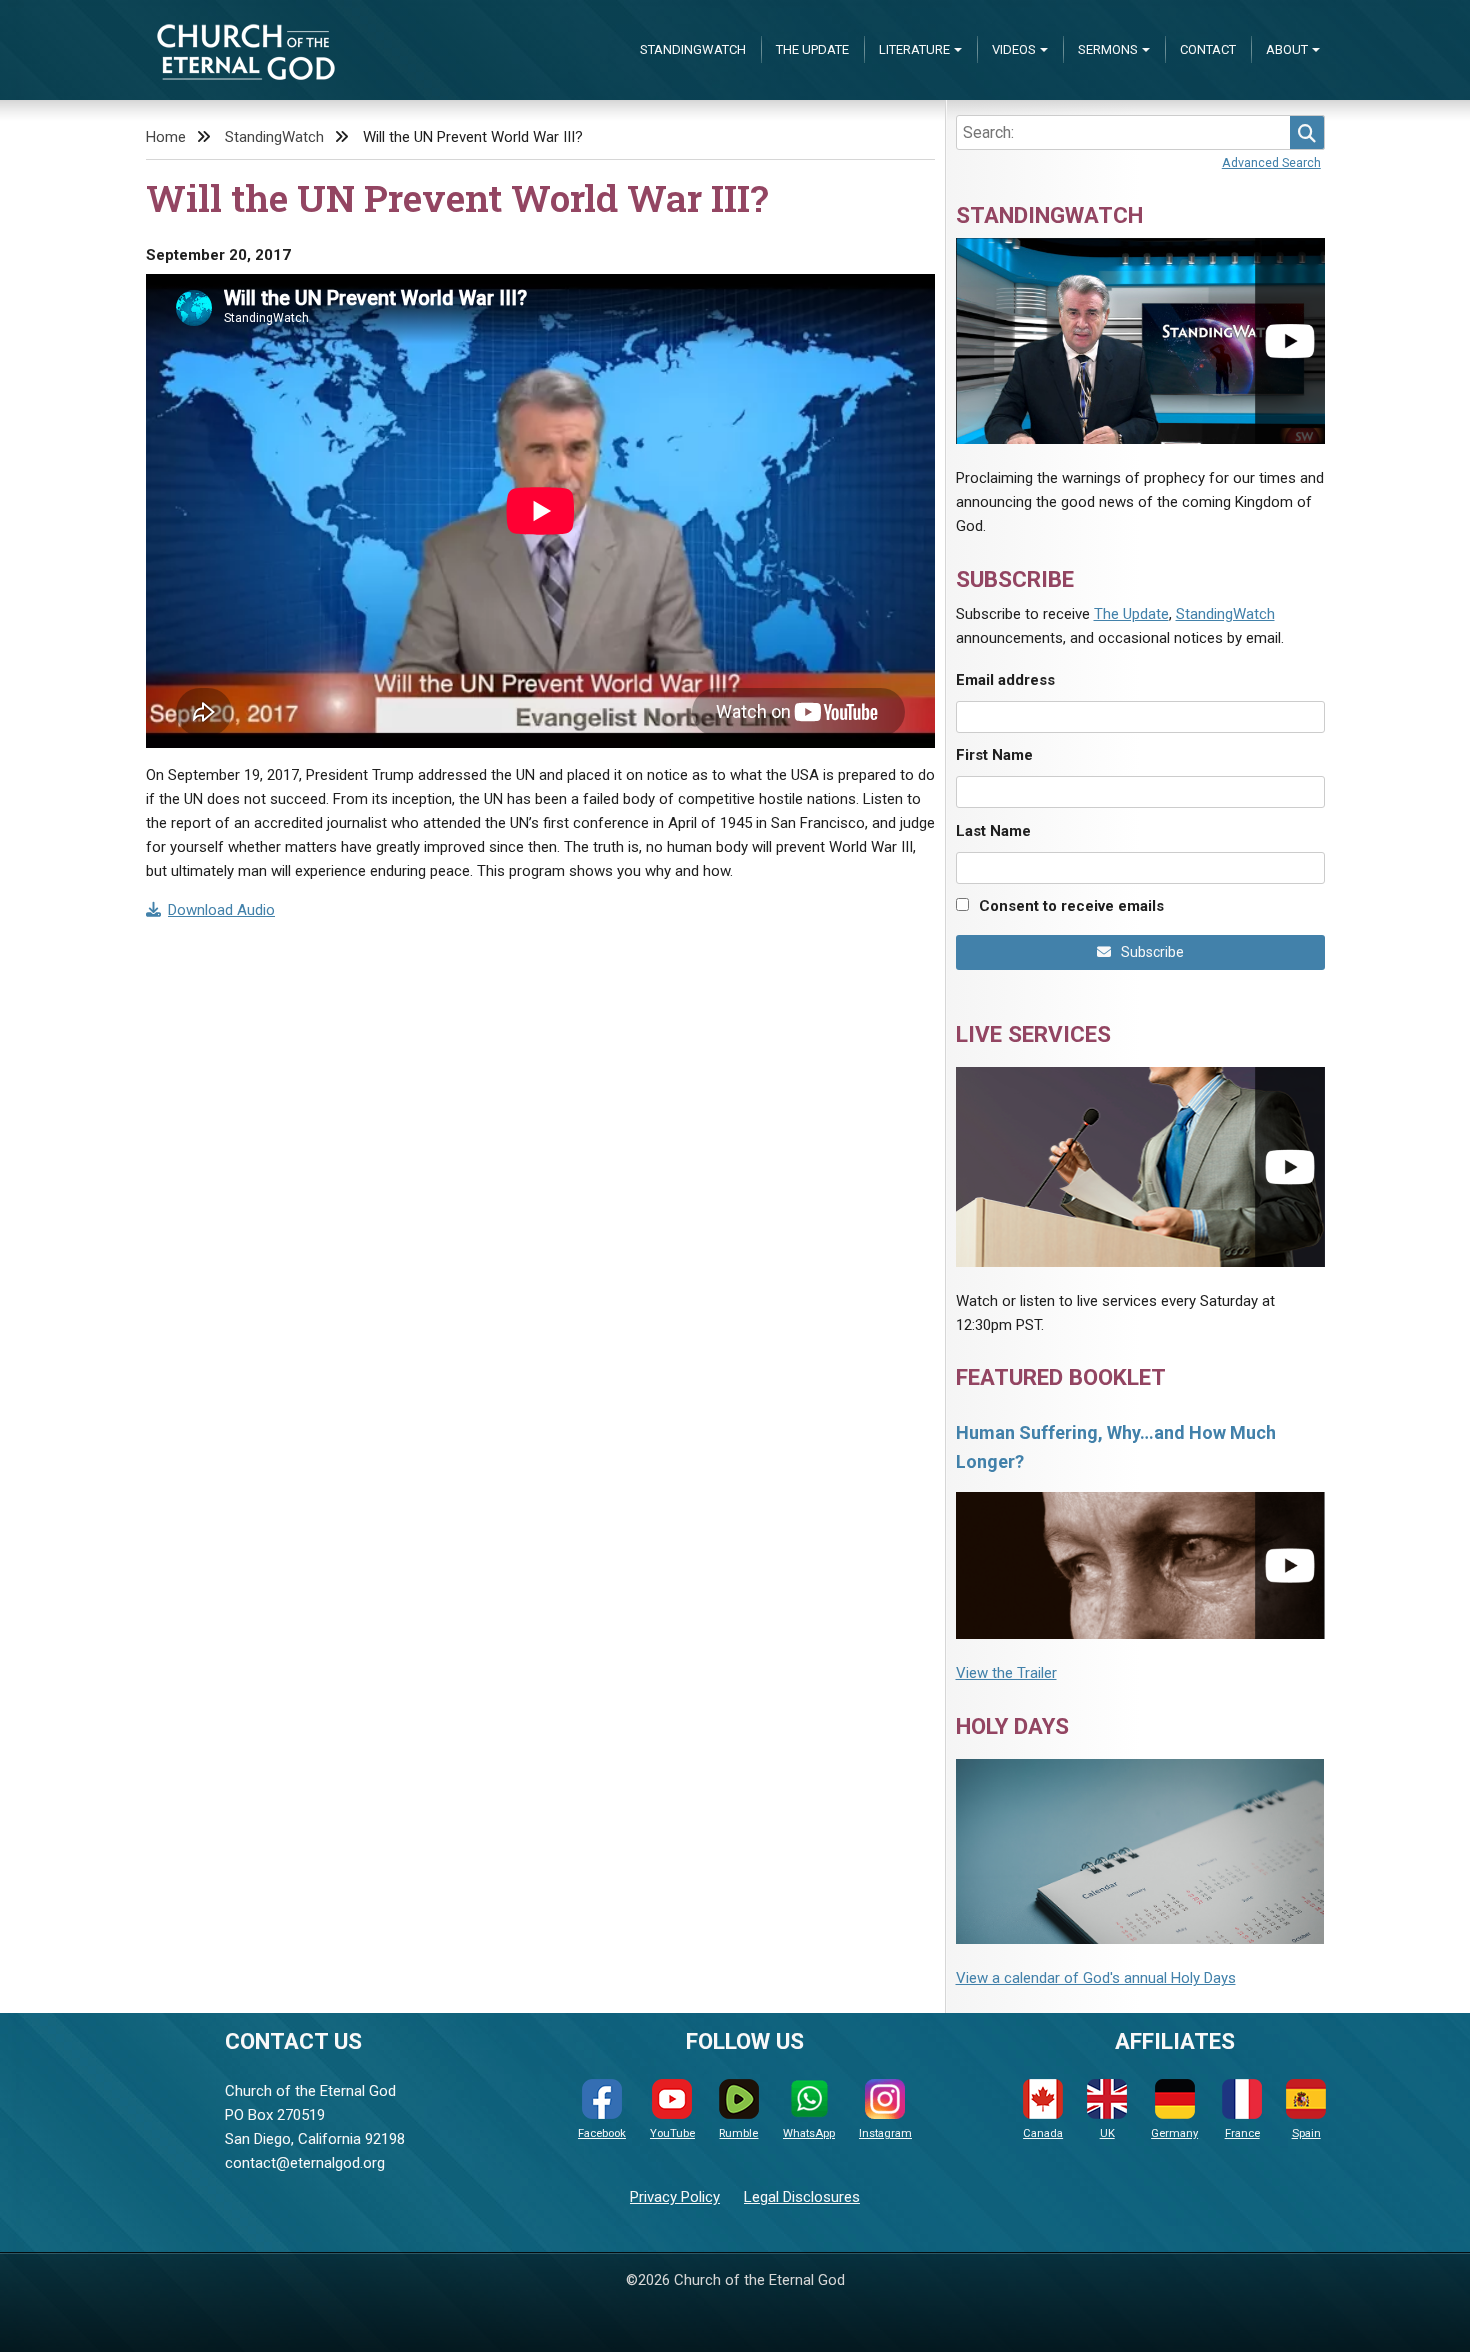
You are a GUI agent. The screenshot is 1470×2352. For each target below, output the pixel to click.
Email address (1005, 680)
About (1287, 49)
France (1242, 2133)
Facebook (602, 2133)
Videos (1014, 49)
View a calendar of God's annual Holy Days (1096, 1978)
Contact (1208, 49)
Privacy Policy (675, 2197)
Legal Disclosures (802, 2197)
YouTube (672, 2133)
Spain (1306, 2133)
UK (1107, 2133)
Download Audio (221, 910)
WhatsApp (809, 2133)
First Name (994, 755)
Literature (914, 49)
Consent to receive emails (1071, 906)
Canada (1043, 2133)
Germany (1174, 2133)
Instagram (885, 2133)
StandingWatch (693, 49)
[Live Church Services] (1140, 1166)
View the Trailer (1006, 1673)
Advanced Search (1271, 162)
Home (166, 137)
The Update (812, 49)
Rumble (738, 2133)
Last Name (993, 831)
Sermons (1108, 49)
